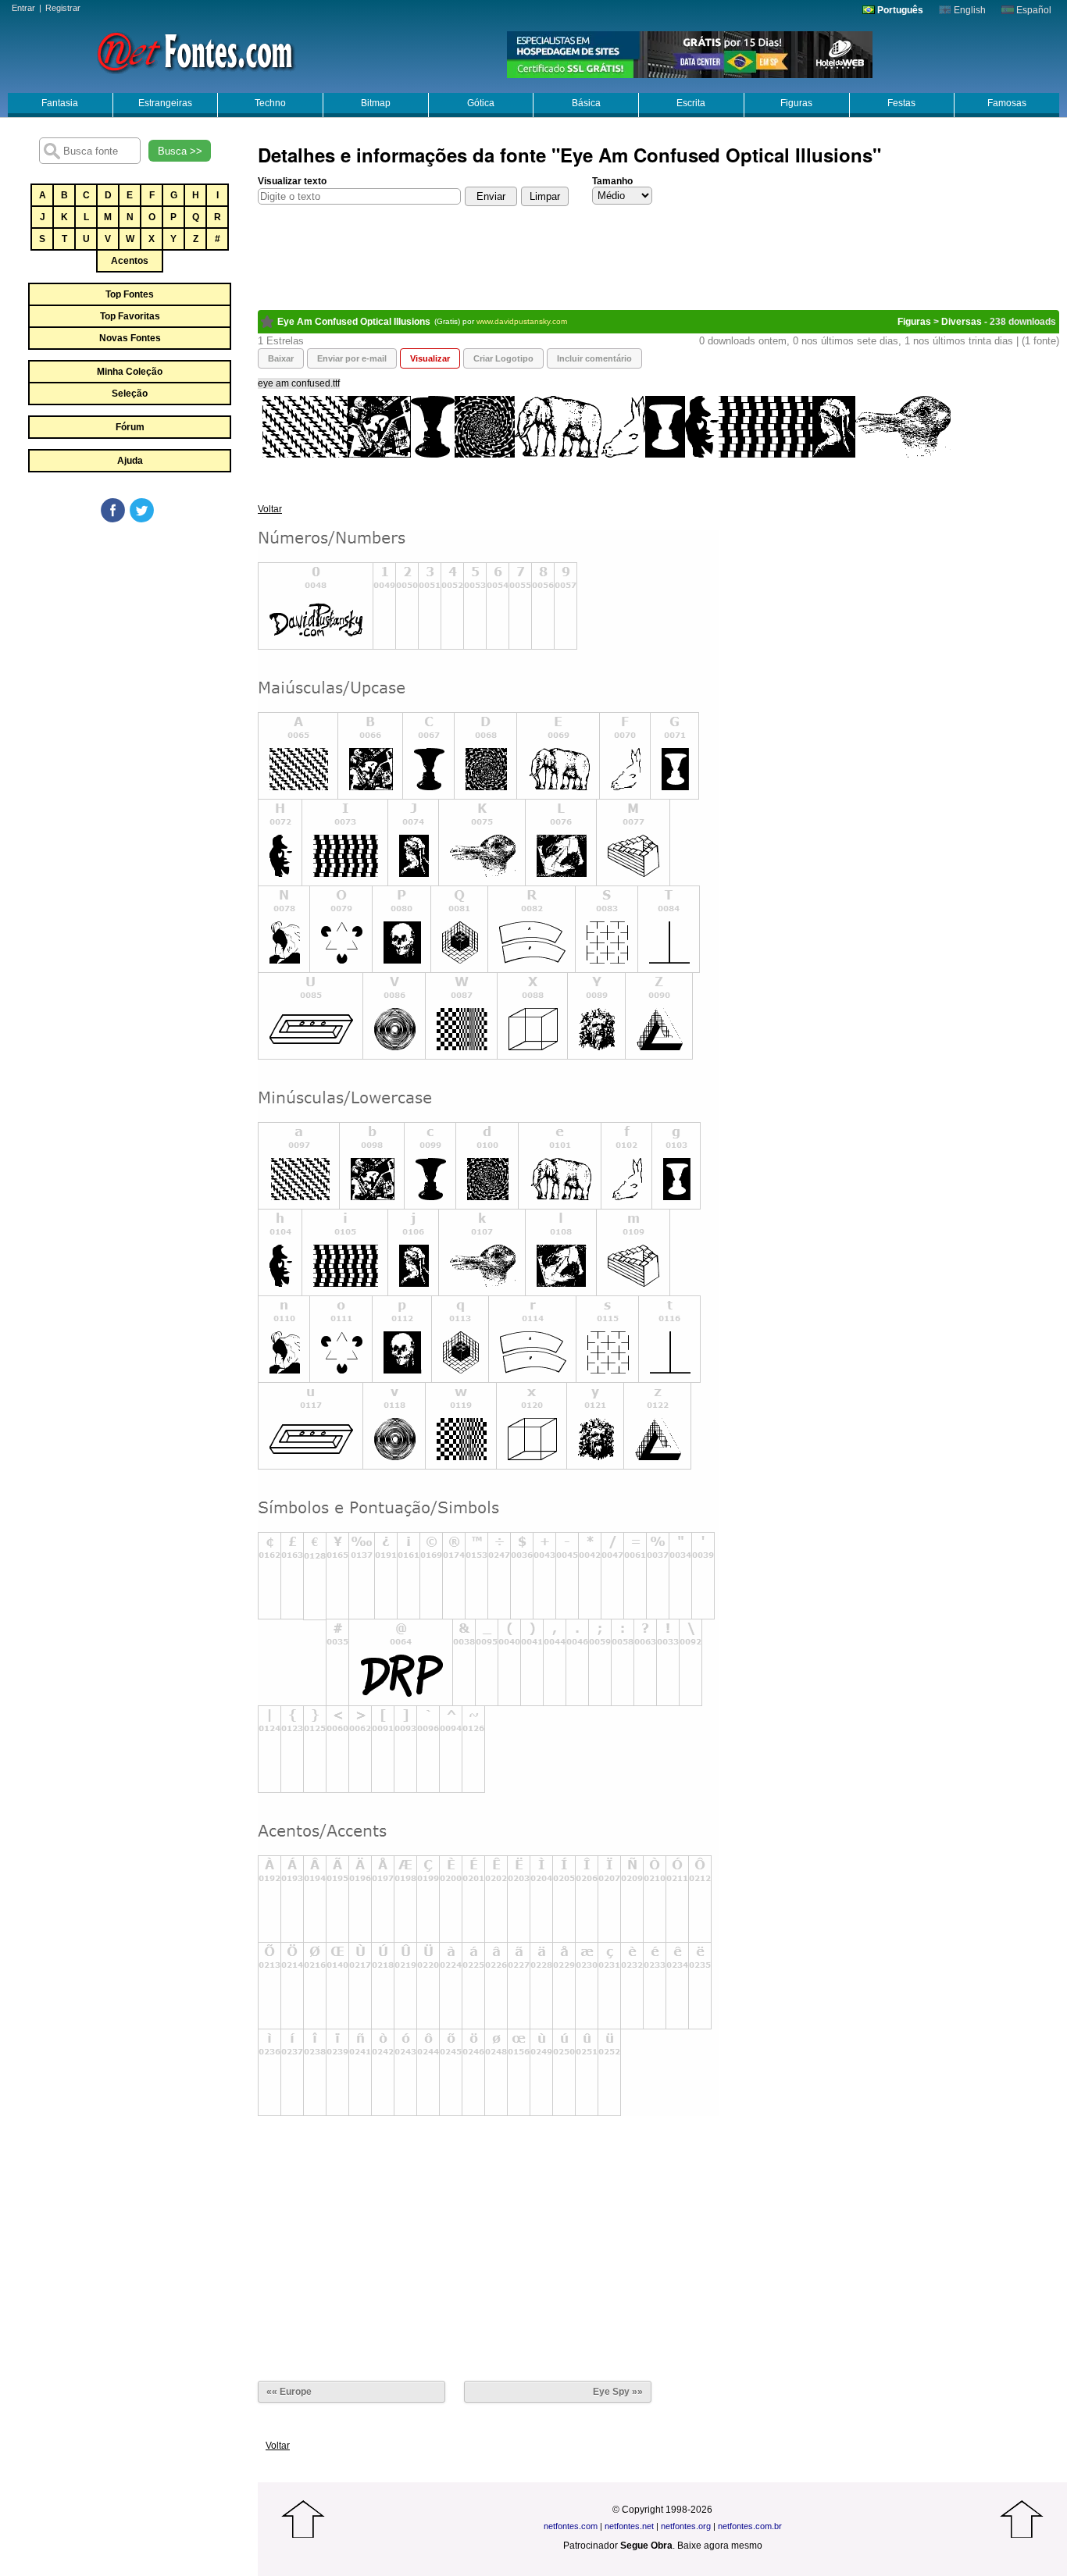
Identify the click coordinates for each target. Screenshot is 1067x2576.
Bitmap (376, 103)
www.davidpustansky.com (522, 321)
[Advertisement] (129, 642)
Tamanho (612, 181)
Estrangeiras (165, 103)
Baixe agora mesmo (720, 2546)
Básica (586, 103)
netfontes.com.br (750, 2526)
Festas (901, 103)
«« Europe (289, 2392)
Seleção (130, 394)
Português (899, 10)
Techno (270, 103)
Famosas (1007, 103)
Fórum (130, 427)
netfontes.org (686, 2526)
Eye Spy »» (618, 2392)
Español (1033, 10)
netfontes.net (629, 2526)
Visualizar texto (292, 181)
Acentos (130, 261)
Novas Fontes (130, 338)
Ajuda (130, 461)
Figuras (796, 103)
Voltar (270, 509)
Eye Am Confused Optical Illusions (354, 322)
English (969, 10)
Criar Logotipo (503, 358)
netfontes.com (571, 2526)
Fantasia (60, 103)
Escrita (691, 103)
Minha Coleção (130, 372)
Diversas (962, 322)
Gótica (481, 103)
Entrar (23, 8)
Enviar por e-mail (352, 358)
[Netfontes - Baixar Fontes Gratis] (195, 51)
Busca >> (180, 151)
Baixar (281, 358)
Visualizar (430, 358)
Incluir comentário (594, 358)
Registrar (63, 8)
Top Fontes (130, 294)
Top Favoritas (130, 316)
